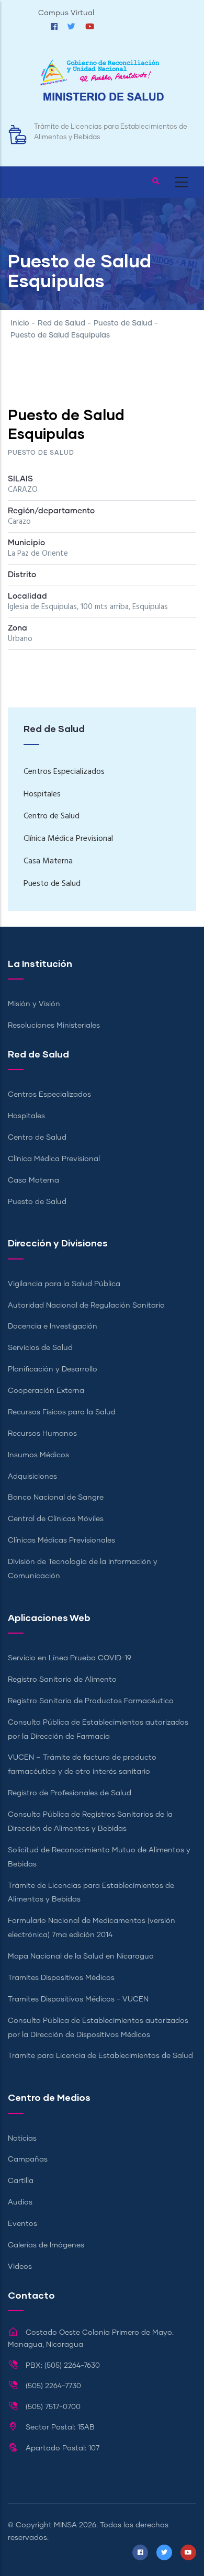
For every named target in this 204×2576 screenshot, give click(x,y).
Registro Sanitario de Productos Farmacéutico (91, 1701)
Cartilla (21, 2181)
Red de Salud (61, 323)
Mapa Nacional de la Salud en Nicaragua (81, 1956)
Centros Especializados (64, 772)
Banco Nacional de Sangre (56, 1498)
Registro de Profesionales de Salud (70, 1793)
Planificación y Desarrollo (53, 1369)
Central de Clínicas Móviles (56, 1519)
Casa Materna (48, 861)
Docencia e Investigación (53, 1326)
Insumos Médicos (38, 1455)
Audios (20, 2202)
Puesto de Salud (123, 323)
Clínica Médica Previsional (68, 839)
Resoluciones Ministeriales (54, 1026)
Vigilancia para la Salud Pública (64, 1284)
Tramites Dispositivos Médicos (61, 1978)
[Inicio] (102, 86)
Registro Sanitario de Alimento (62, 1680)
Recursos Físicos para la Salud (62, 1412)
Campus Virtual (66, 13)
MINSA (65, 2525)
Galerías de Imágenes (46, 2245)
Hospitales (42, 794)
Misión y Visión (34, 1004)
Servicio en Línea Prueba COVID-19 (70, 1658)
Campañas (28, 2159)
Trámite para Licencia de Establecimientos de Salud (100, 2056)
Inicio (20, 323)
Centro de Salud (52, 816)
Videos (20, 2267)
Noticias (22, 2139)
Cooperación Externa (46, 1391)
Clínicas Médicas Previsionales (61, 1540)
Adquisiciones (32, 1477)
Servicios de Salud (40, 1348)
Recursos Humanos (42, 1434)
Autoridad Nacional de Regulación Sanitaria (86, 1306)
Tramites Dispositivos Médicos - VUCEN (78, 1999)
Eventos (22, 2224)
